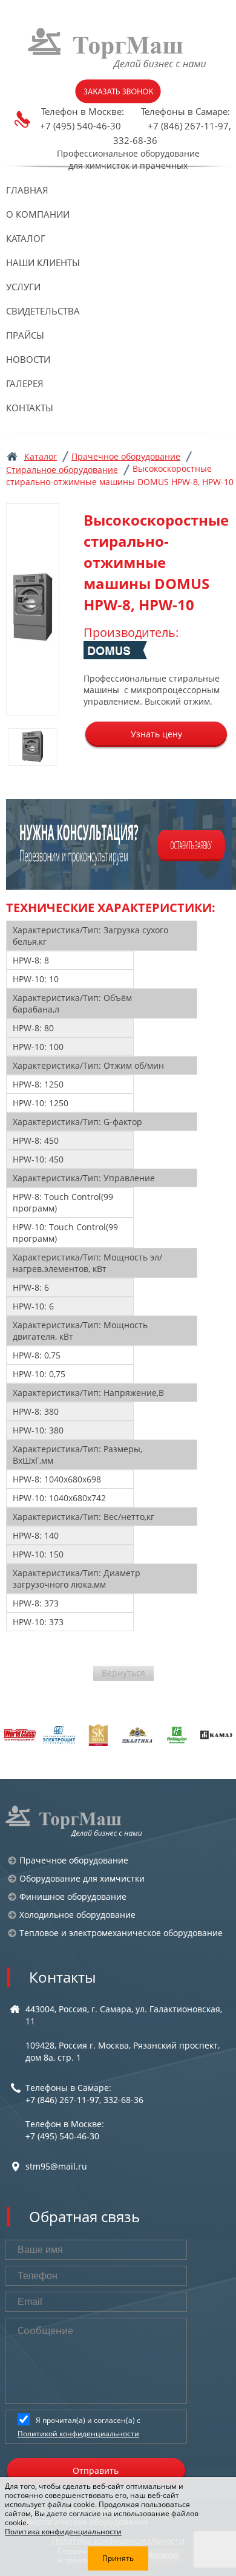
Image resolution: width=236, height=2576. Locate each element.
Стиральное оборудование (62, 470)
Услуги (23, 287)
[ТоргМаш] (118, 48)
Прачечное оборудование (126, 456)
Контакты (30, 408)
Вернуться (123, 1673)
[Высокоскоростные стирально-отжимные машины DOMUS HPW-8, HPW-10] (33, 610)
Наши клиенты (43, 262)
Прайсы (25, 335)
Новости (28, 359)
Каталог (26, 238)
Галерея (25, 383)
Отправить (96, 2470)
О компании (38, 214)
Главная (27, 190)
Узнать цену (156, 734)
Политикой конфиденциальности (78, 2434)
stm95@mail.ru (56, 2166)
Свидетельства (43, 311)
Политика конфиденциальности (63, 2532)
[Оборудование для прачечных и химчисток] (74, 1821)
